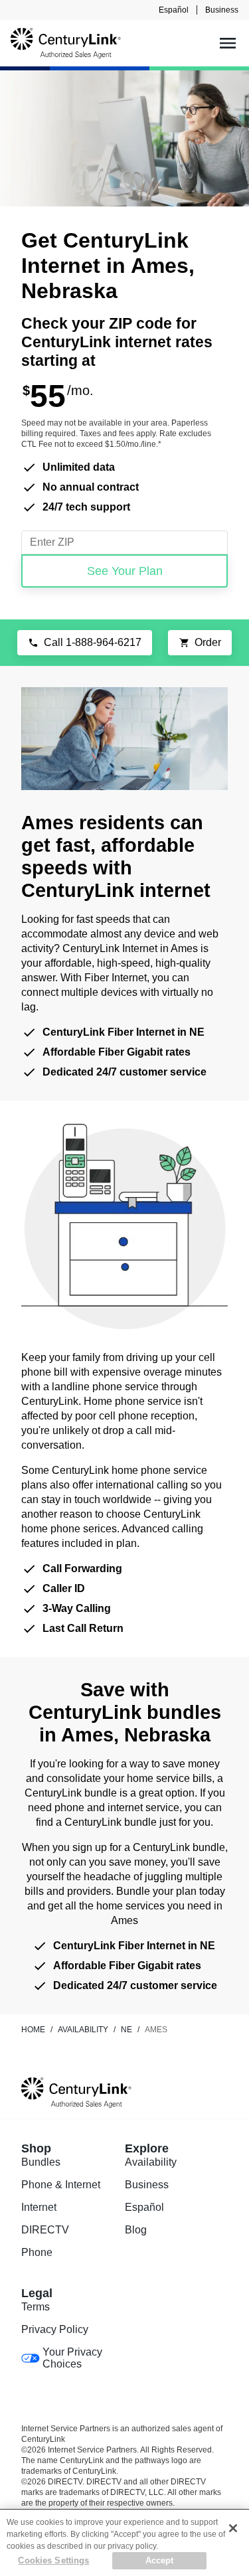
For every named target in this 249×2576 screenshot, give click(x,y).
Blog (136, 2230)
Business (222, 10)
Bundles (41, 2162)
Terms (36, 2307)
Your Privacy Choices (72, 2358)
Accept (160, 2560)
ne (126, 2030)
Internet (39, 2207)
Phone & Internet (61, 2185)
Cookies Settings (53, 2560)
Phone (37, 2252)
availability (83, 2030)
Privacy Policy (55, 2329)
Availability (151, 2162)
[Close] (233, 2528)
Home (33, 2030)
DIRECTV (45, 2230)
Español (174, 10)
